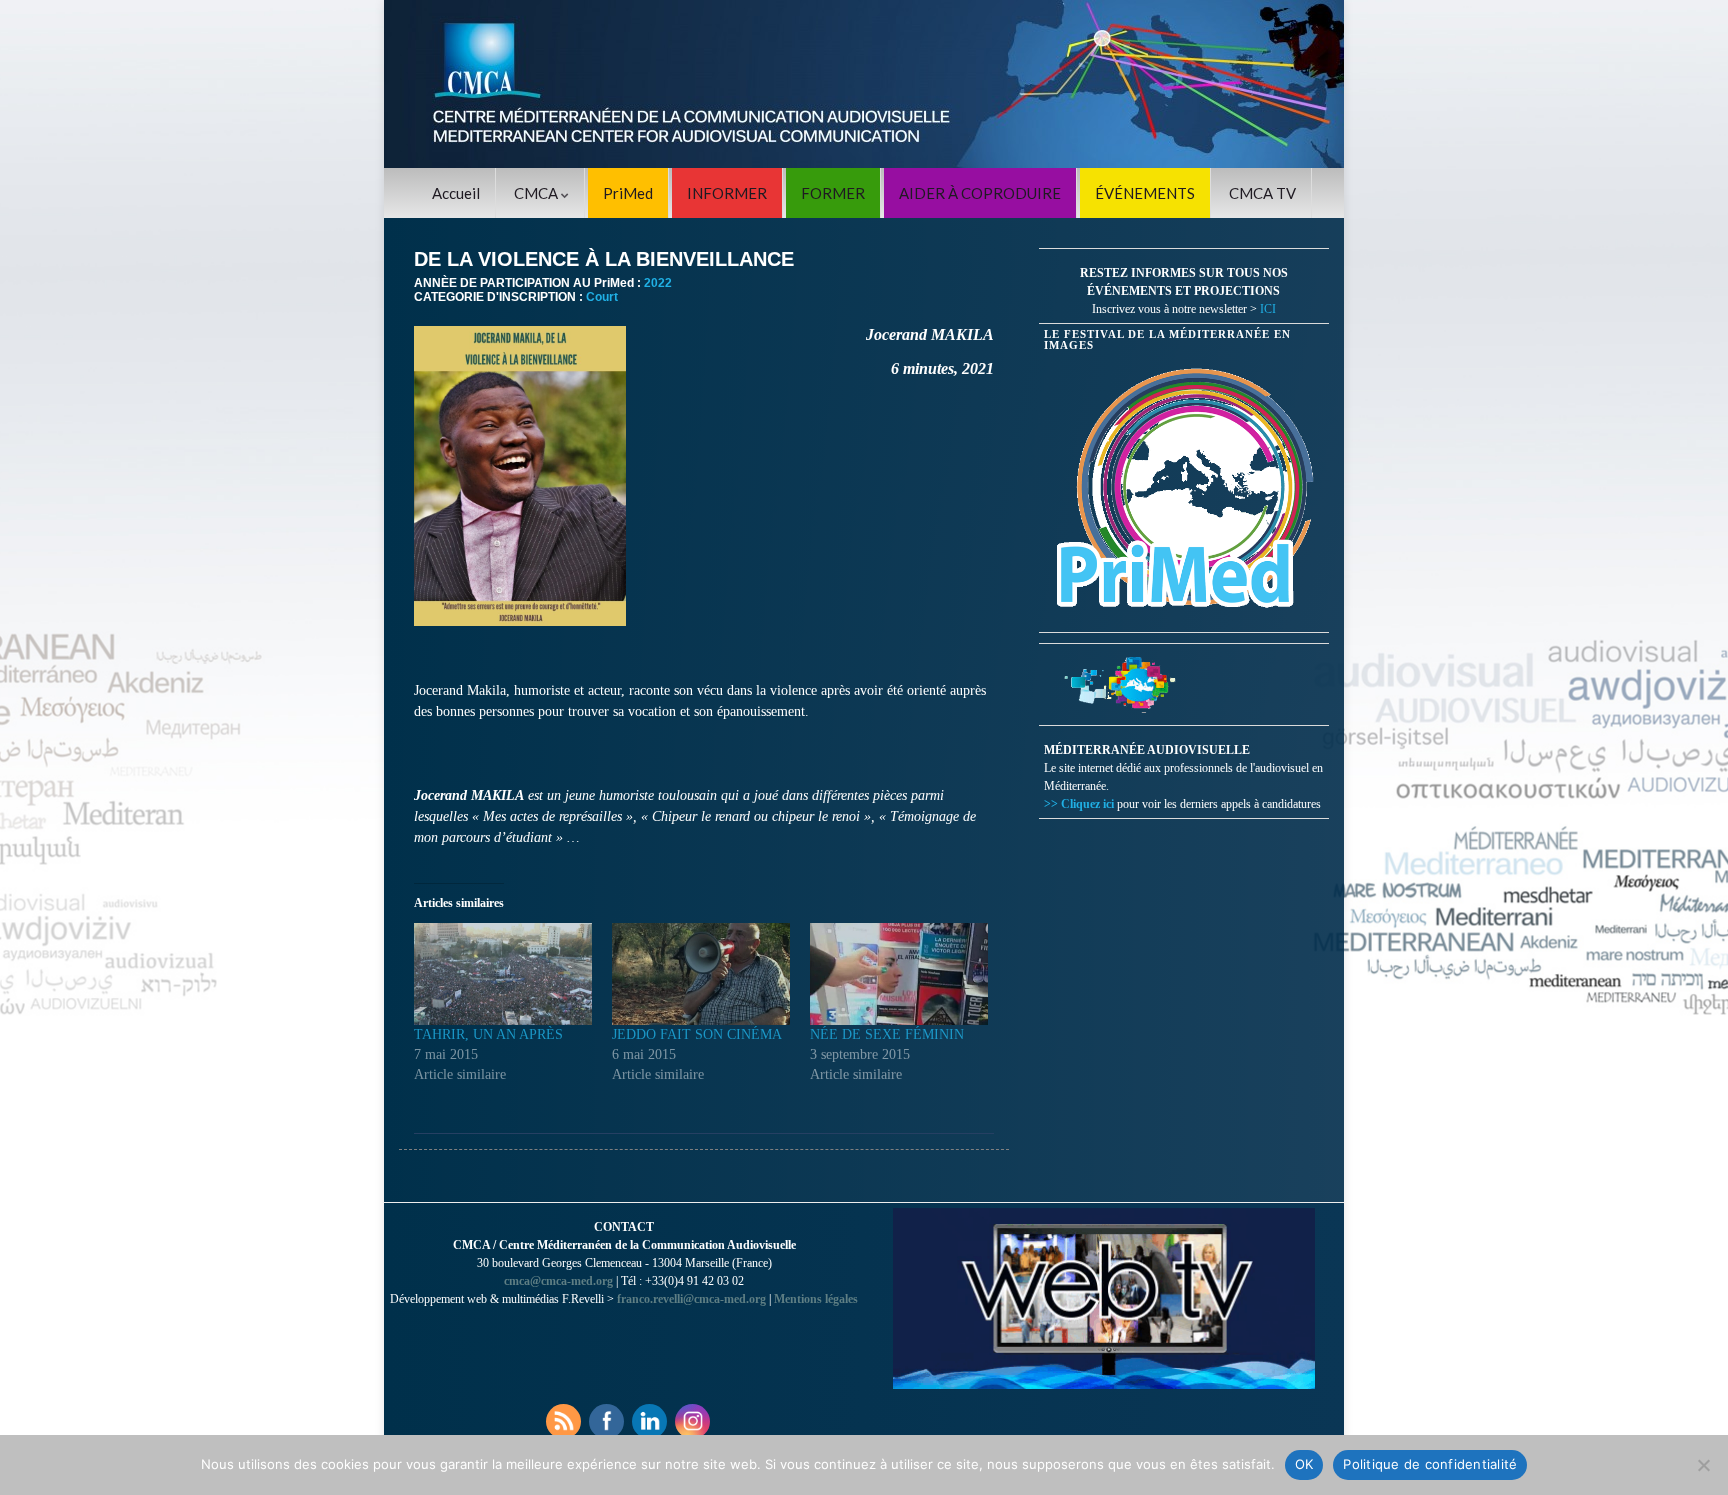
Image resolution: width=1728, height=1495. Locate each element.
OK (1304, 1464)
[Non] (1703, 1465)
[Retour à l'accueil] (864, 84)
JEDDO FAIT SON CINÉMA (697, 1034)
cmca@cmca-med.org (558, 1281)
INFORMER (727, 193)
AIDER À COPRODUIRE (980, 193)
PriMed (628, 193)
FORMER (833, 193)
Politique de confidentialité (1430, 1464)
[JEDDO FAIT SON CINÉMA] (701, 974)
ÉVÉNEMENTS (1145, 193)
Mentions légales (816, 1299)
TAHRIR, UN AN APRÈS (488, 1034)
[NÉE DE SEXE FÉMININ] (899, 974)
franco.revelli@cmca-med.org (691, 1299)
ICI (1268, 309)
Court (602, 297)
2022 (658, 283)
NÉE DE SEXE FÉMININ (887, 1034)
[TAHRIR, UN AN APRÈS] (503, 974)
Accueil (456, 193)
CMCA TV (1262, 193)
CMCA (537, 193)
